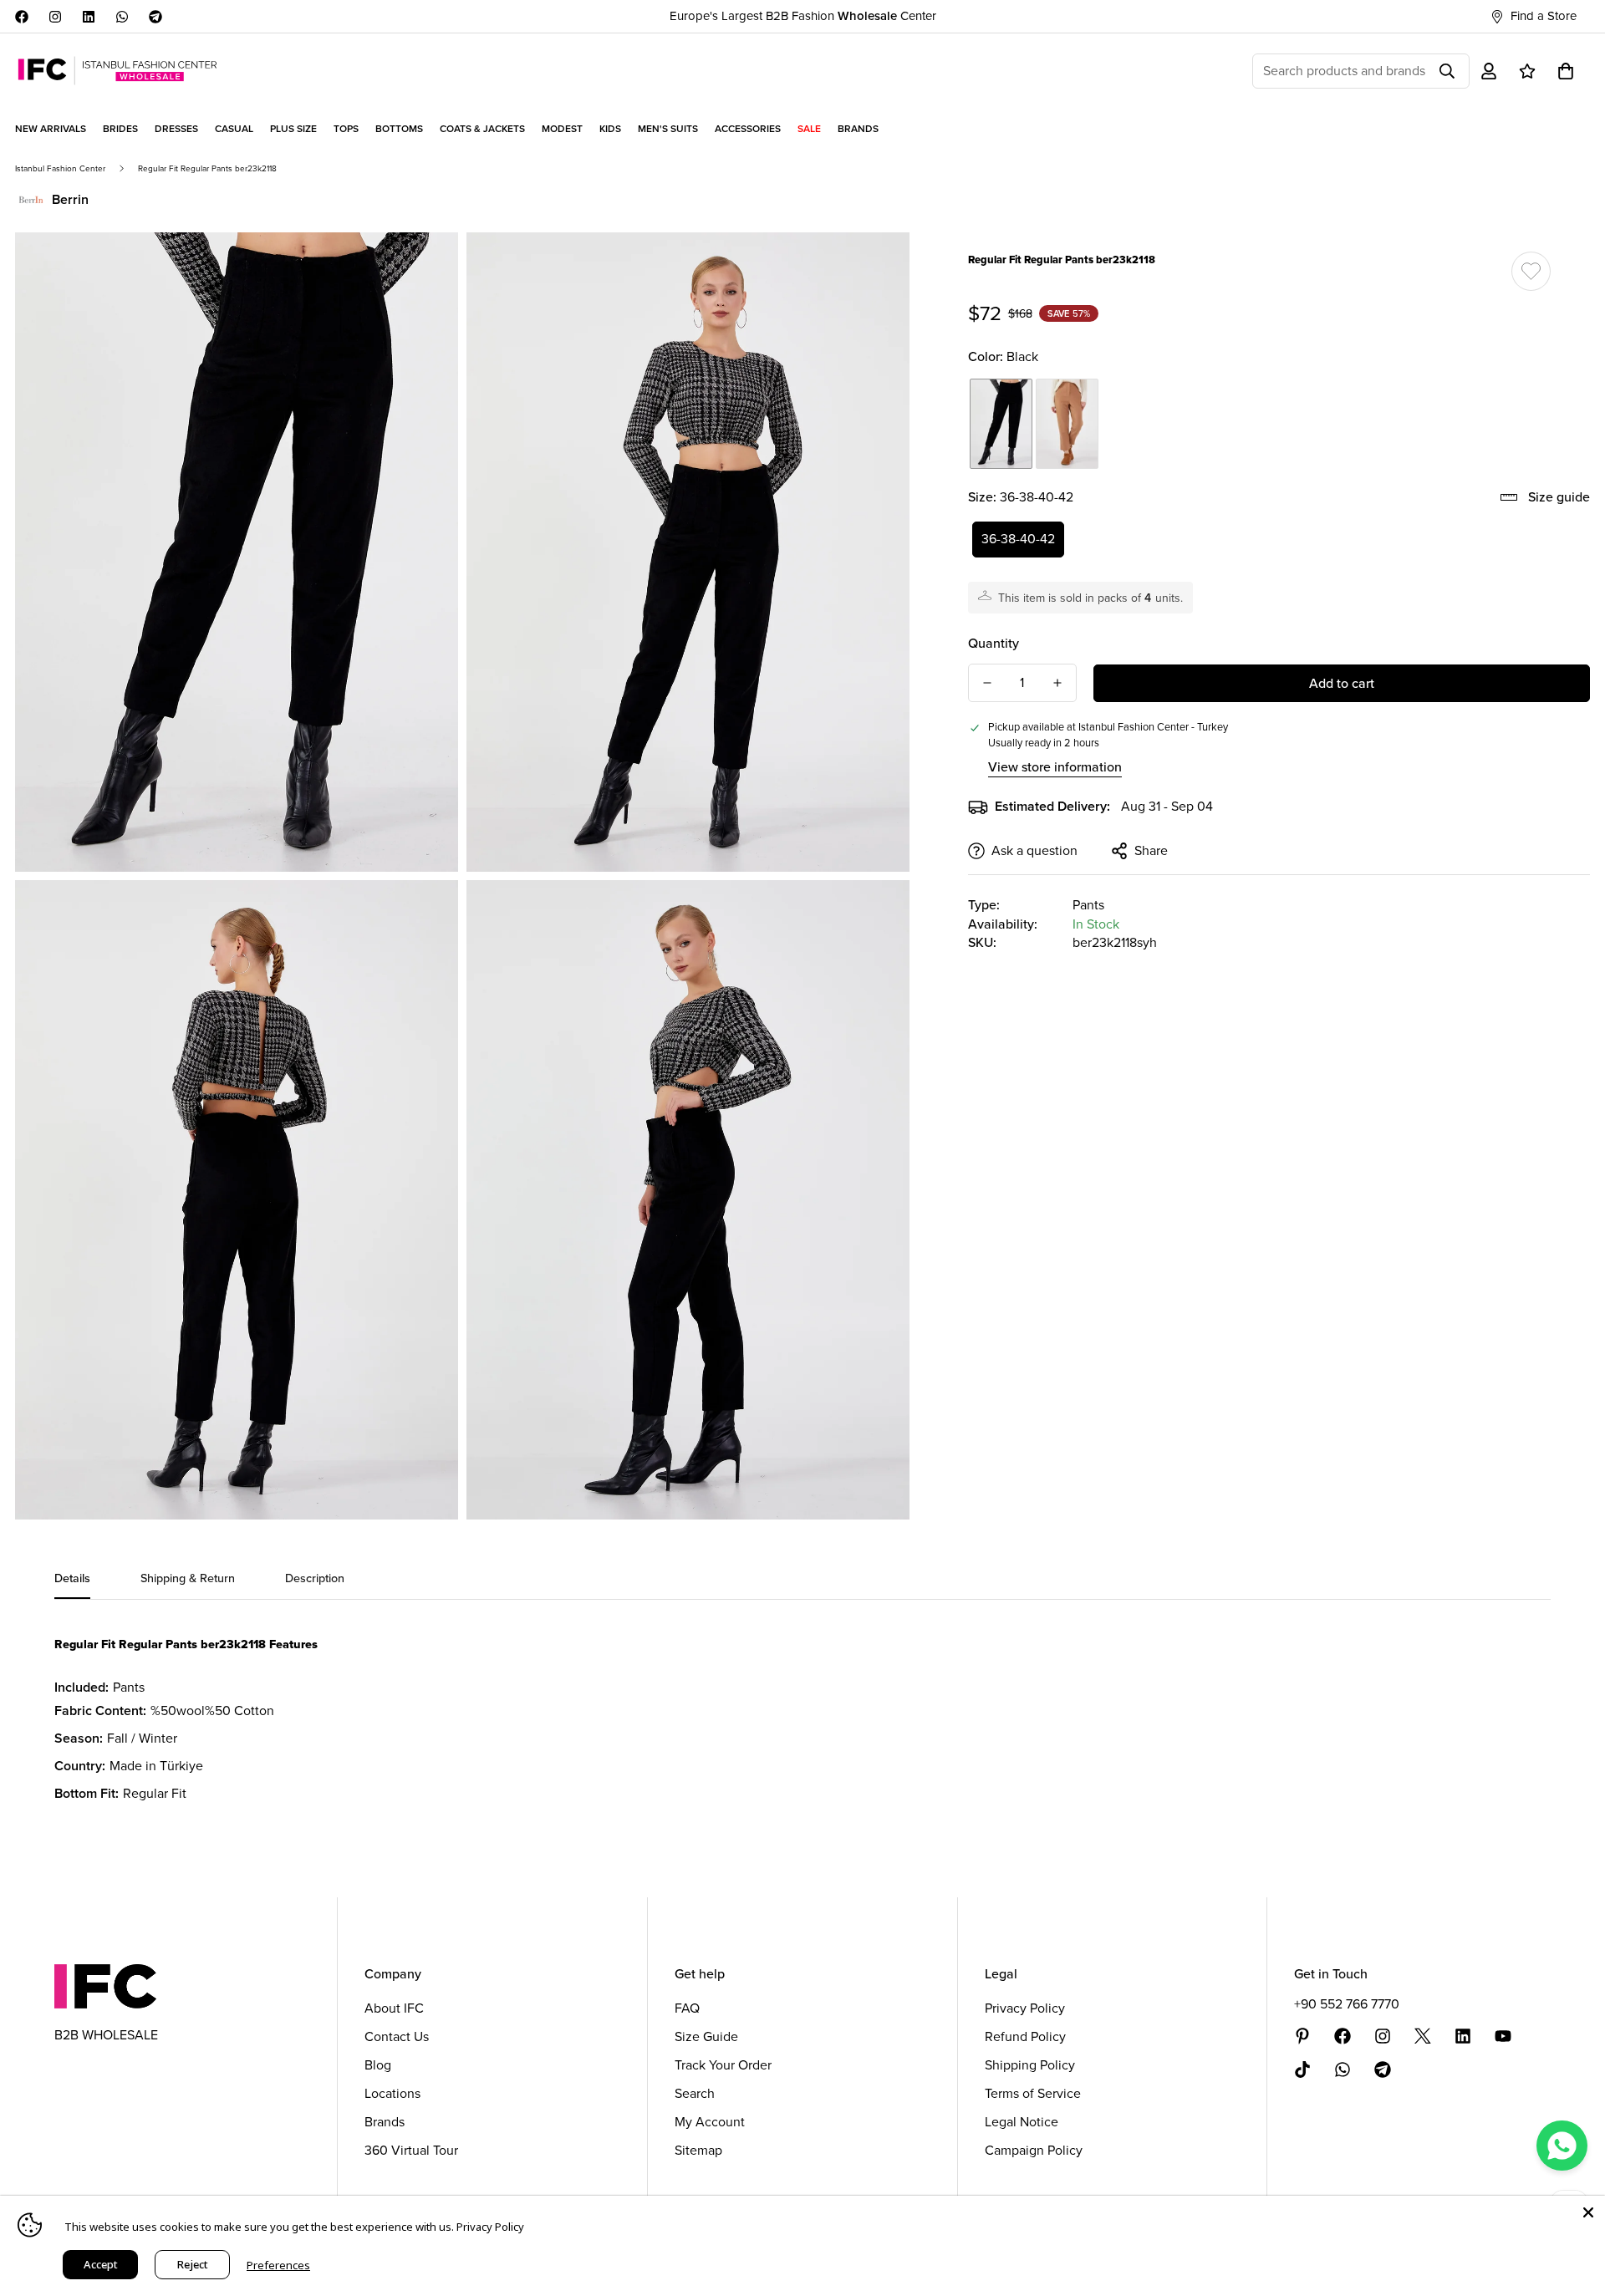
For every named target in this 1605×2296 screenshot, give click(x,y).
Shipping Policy (1030, 2065)
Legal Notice (1022, 2122)
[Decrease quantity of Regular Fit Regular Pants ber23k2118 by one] (987, 683)
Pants (1088, 905)
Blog (378, 2065)
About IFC (394, 2008)
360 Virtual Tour (411, 2150)
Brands (385, 2122)
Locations (392, 2093)
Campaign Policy (1034, 2150)
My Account (710, 2122)
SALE (809, 129)
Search (695, 2093)
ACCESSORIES (748, 129)
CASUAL (234, 129)
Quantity (994, 643)
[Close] (1588, 2212)
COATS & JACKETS (482, 129)
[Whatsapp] (122, 17)
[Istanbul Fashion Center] (117, 71)
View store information (1055, 767)
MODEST (562, 129)
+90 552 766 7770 (1347, 2004)
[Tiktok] (1302, 2069)
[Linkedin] (89, 17)
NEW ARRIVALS (51, 129)
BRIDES (120, 129)
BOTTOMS (399, 129)
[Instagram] (55, 17)
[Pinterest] (1302, 2036)
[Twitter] (1423, 2036)
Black (1001, 424)
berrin (70, 199)
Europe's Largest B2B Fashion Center (803, 16)
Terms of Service (1033, 2093)
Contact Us (397, 2036)
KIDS (610, 129)
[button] (1566, 71)
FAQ (687, 2008)
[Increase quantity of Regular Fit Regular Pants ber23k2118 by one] (1057, 683)
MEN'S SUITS (668, 129)
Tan (1067, 424)
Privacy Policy (1025, 2008)
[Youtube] (1503, 2036)
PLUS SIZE (293, 129)
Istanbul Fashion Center (60, 168)
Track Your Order (723, 2065)
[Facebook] (22, 17)
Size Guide (706, 2036)
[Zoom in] (427, 268)
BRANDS (858, 129)
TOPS (346, 129)
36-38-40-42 (1018, 539)
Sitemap (698, 2150)
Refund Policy (1025, 2036)
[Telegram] (155, 17)
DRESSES (176, 129)
